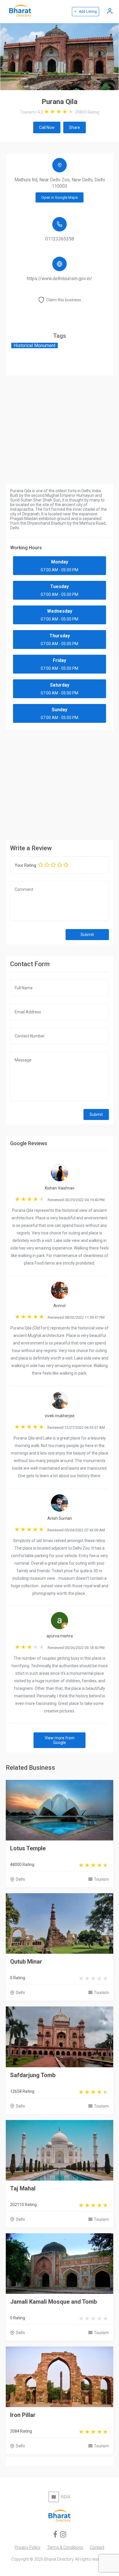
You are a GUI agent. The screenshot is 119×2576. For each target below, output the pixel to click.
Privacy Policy (28, 2547)
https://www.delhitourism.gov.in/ (59, 279)
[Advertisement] (59, 784)
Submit (87, 935)
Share (75, 127)
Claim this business (64, 300)
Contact (97, 2547)
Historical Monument (35, 345)
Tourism (101, 1879)
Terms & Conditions (65, 2547)
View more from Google (60, 1740)
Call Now (47, 127)
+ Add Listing (85, 12)
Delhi (20, 1879)
